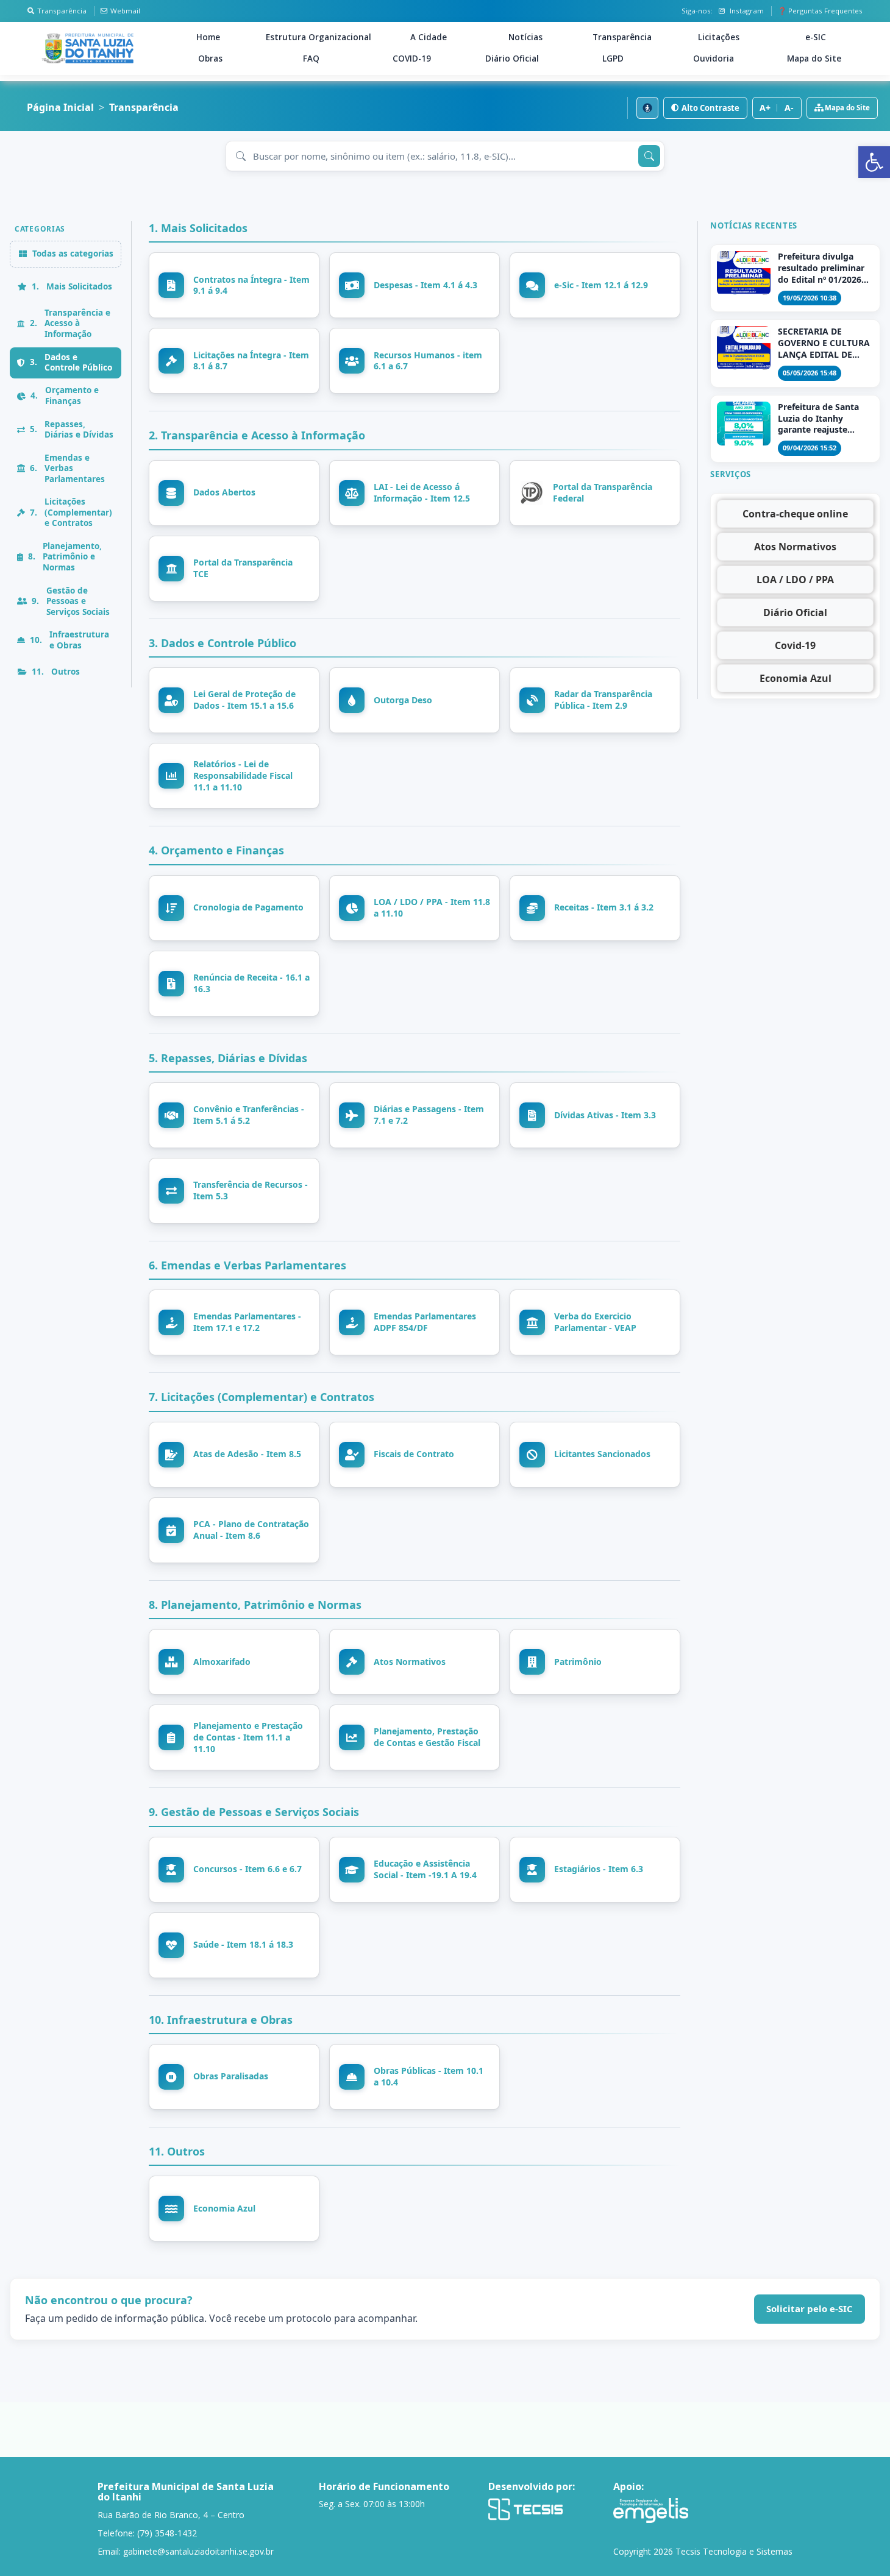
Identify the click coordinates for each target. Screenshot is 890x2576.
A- (789, 108)
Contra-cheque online (795, 514)
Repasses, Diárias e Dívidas (72, 430)
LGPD (613, 59)
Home (208, 37)
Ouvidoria (714, 59)
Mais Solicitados (72, 286)
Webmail (125, 11)
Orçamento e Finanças (65, 396)
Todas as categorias (73, 254)
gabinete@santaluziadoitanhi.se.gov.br (198, 2551)
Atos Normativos (795, 547)
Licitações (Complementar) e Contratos (71, 513)
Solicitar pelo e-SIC (810, 2308)
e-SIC (816, 37)
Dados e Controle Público (71, 363)
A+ (765, 108)
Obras (210, 59)
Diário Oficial (512, 59)
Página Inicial (60, 108)
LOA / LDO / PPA (795, 580)
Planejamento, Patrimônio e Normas (65, 557)
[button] (874, 162)
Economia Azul (796, 678)
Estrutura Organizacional (319, 37)
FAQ (311, 59)
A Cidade (429, 37)
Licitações (719, 37)
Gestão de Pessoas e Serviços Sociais (71, 601)
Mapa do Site (814, 59)
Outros (56, 672)
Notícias (525, 37)
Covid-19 (795, 645)
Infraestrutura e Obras (69, 640)
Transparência (62, 11)
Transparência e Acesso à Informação (70, 323)
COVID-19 (412, 59)
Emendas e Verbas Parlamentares (67, 468)
